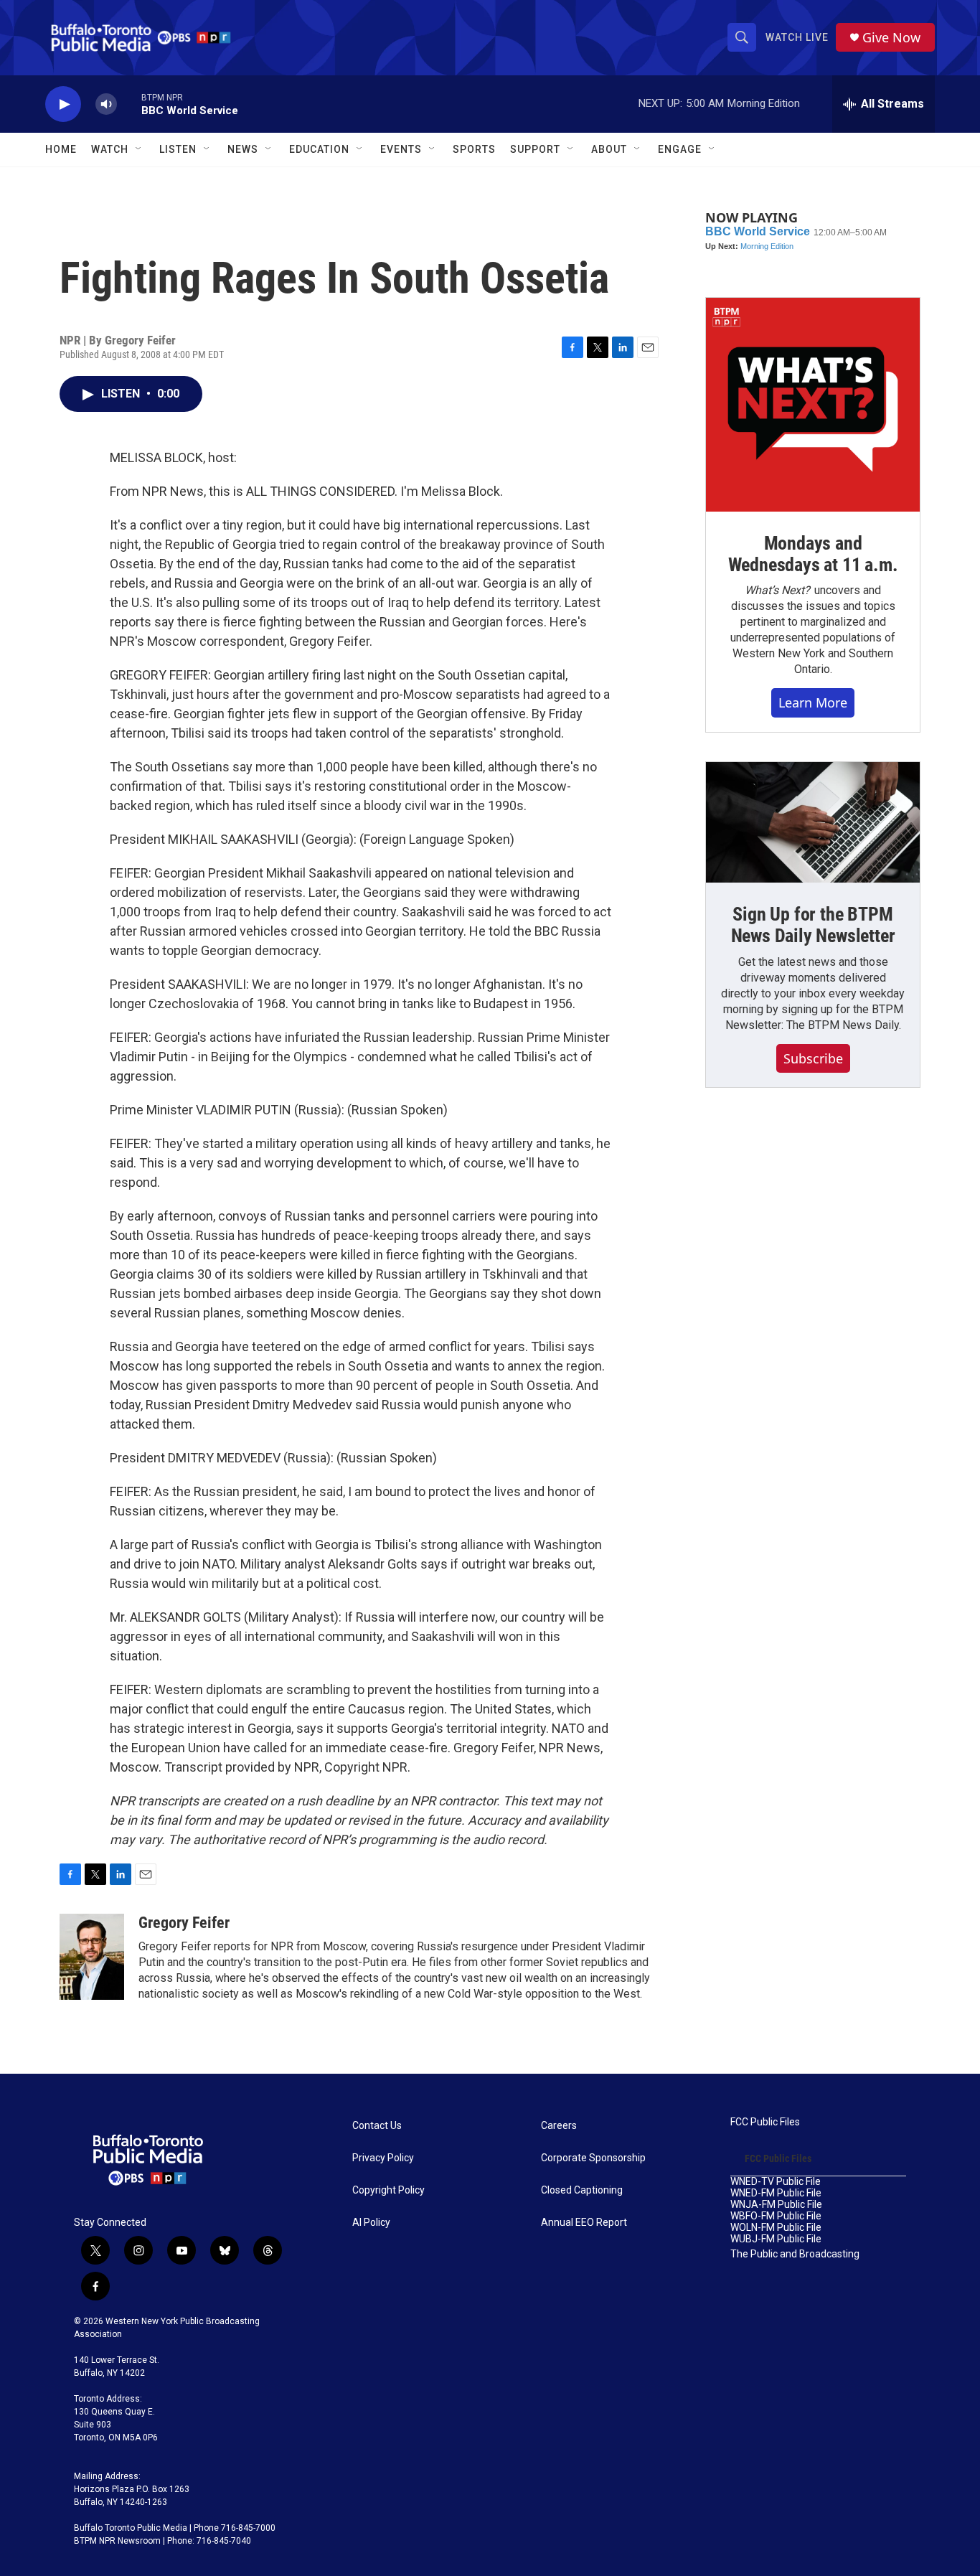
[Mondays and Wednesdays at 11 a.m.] (813, 405)
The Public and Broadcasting (795, 2254)
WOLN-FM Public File (776, 2228)
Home (61, 149)
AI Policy (371, 2223)
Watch (110, 149)
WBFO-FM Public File (776, 2216)
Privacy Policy (383, 2158)
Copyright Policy (388, 2190)
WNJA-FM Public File (776, 2205)
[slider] (129, 104)
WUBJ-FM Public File (776, 2239)
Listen (178, 149)
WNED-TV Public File (776, 2182)
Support (535, 149)
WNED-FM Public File (776, 2193)
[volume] (106, 104)
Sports (474, 149)
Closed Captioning (582, 2190)
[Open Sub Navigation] (139, 149)
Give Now (891, 38)
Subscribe (813, 1058)
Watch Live (797, 37)
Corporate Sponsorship (593, 2158)
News (243, 149)
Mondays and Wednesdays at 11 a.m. (813, 554)
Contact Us (377, 2126)
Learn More (813, 702)
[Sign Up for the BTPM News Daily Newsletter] (813, 822)
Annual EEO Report (584, 2223)
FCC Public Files (765, 2122)
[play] (63, 104)
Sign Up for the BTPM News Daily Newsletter (813, 925)
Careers (559, 2126)
